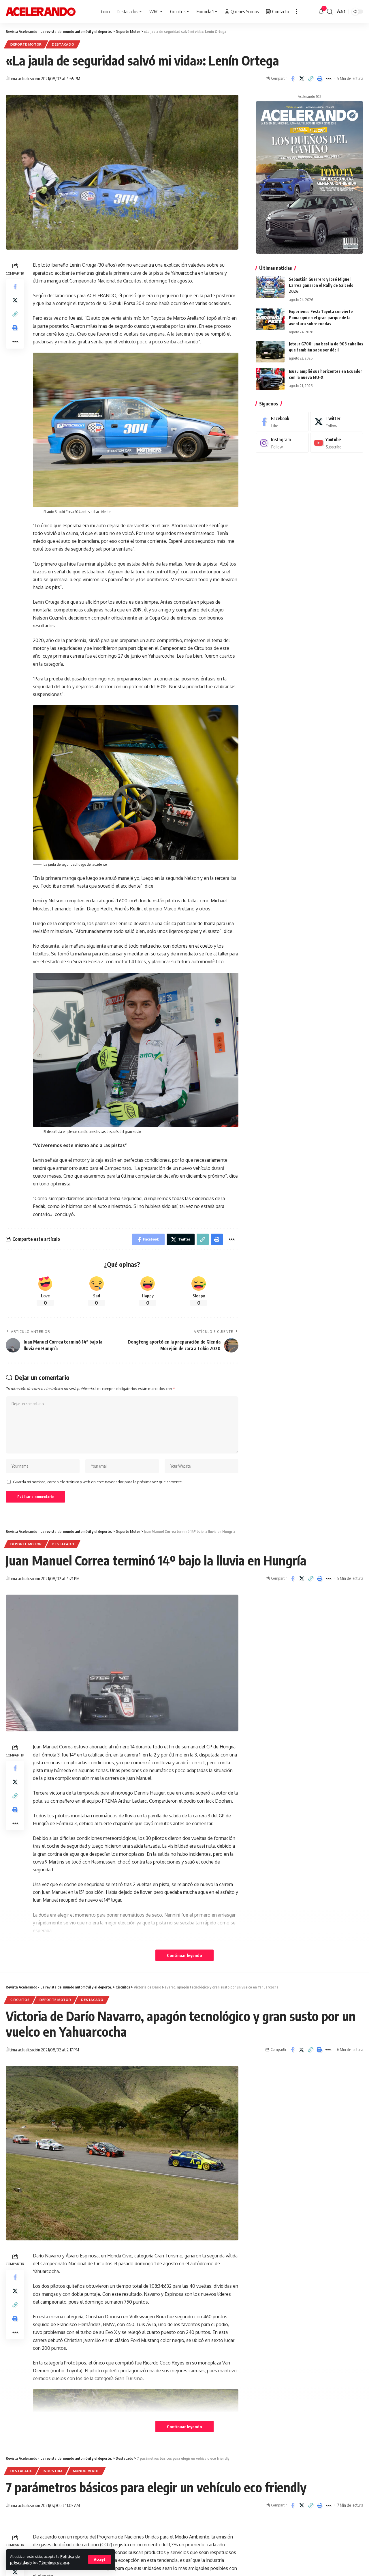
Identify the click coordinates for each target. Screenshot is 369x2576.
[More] (328, 78)
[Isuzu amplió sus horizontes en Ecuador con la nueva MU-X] (270, 379)
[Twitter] (337, 422)
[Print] (319, 78)
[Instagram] (282, 443)
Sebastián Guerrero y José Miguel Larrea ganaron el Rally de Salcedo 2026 (321, 285)
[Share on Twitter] (302, 78)
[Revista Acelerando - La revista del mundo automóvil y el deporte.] (41, 12)
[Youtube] (337, 443)
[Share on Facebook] (293, 78)
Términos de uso (54, 2562)
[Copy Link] (310, 78)
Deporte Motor (26, 44)
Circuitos (20, 2000)
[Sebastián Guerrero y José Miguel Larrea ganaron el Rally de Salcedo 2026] (270, 287)
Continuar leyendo (184, 1955)
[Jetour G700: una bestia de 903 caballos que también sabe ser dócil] (270, 352)
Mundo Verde (86, 2471)
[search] (330, 12)
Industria (53, 2471)
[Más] (297, 12)
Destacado (63, 44)
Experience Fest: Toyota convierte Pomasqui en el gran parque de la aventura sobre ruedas (321, 318)
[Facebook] (282, 422)
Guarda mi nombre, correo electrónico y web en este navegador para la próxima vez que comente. (98, 1482)
